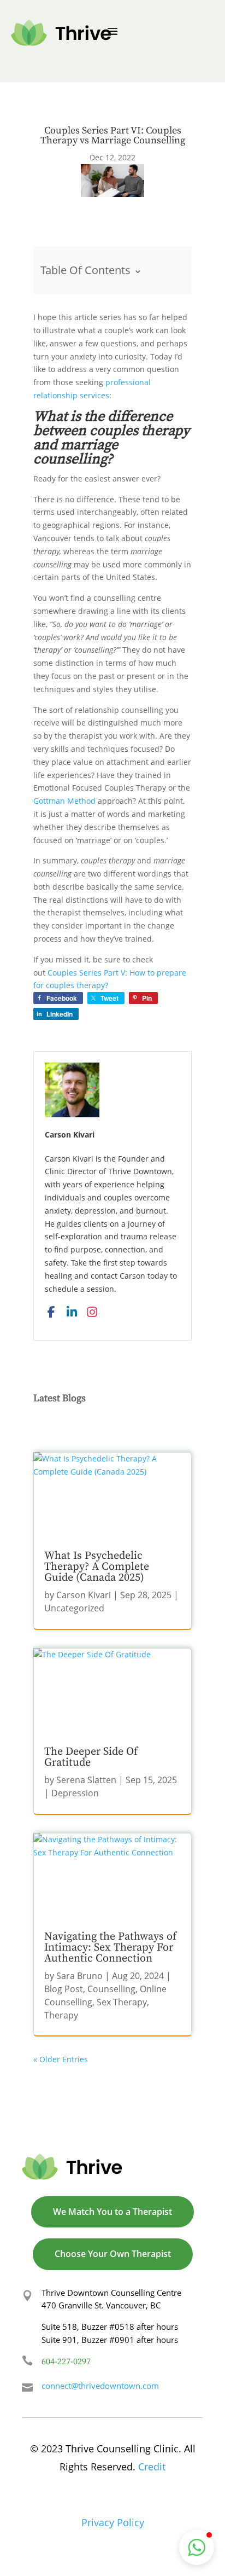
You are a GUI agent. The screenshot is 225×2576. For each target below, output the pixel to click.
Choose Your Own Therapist (113, 2254)
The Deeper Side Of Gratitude (91, 1757)
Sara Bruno (79, 1976)
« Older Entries (61, 2059)
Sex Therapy (122, 2002)
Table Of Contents (91, 269)
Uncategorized (74, 1608)
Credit (152, 2467)
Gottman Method (64, 801)
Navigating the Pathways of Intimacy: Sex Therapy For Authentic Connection (110, 1948)
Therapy (61, 2015)
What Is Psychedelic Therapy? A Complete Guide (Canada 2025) (97, 1567)
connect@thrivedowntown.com (100, 2386)
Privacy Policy (113, 2522)
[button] (197, 2548)
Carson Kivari (84, 1595)
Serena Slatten (86, 1780)
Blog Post (64, 1989)
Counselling (111, 1989)
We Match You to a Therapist (112, 2212)
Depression (75, 1793)
